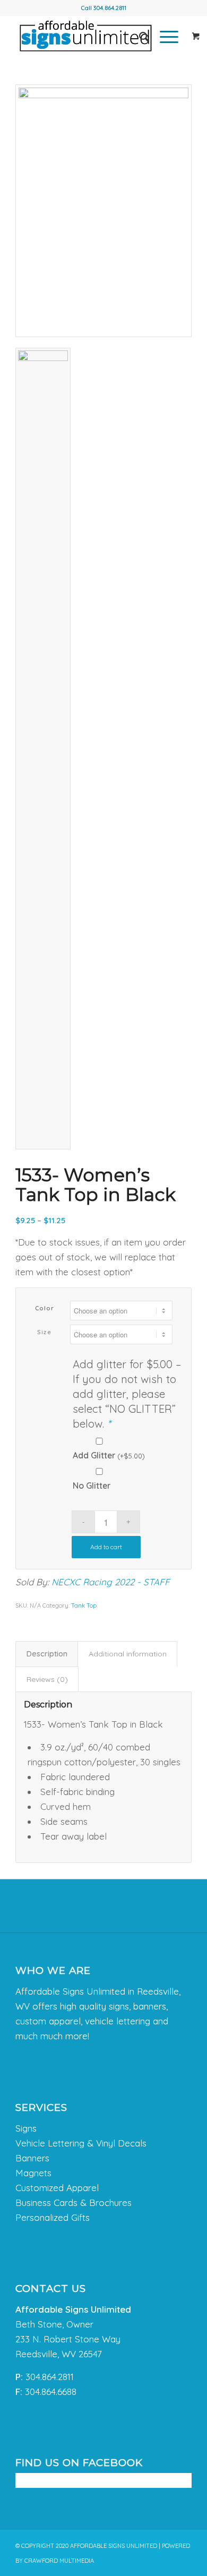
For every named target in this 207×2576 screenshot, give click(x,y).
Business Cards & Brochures (74, 2203)
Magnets (33, 2173)
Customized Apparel (57, 2188)
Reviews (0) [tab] (47, 1679)
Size (44, 1332)
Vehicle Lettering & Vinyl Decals (81, 2143)
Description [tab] (47, 1654)
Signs (26, 2128)
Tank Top (84, 1605)
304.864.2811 (110, 8)
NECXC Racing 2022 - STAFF (111, 1582)
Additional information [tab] (128, 1654)
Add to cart (106, 1547)
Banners (32, 2158)
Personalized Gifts (53, 2217)
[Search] (139, 37)
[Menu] (164, 37)
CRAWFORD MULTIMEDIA (59, 2561)
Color (45, 1308)
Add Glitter (109, 1455)
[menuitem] (139, 37)
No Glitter (92, 1486)
